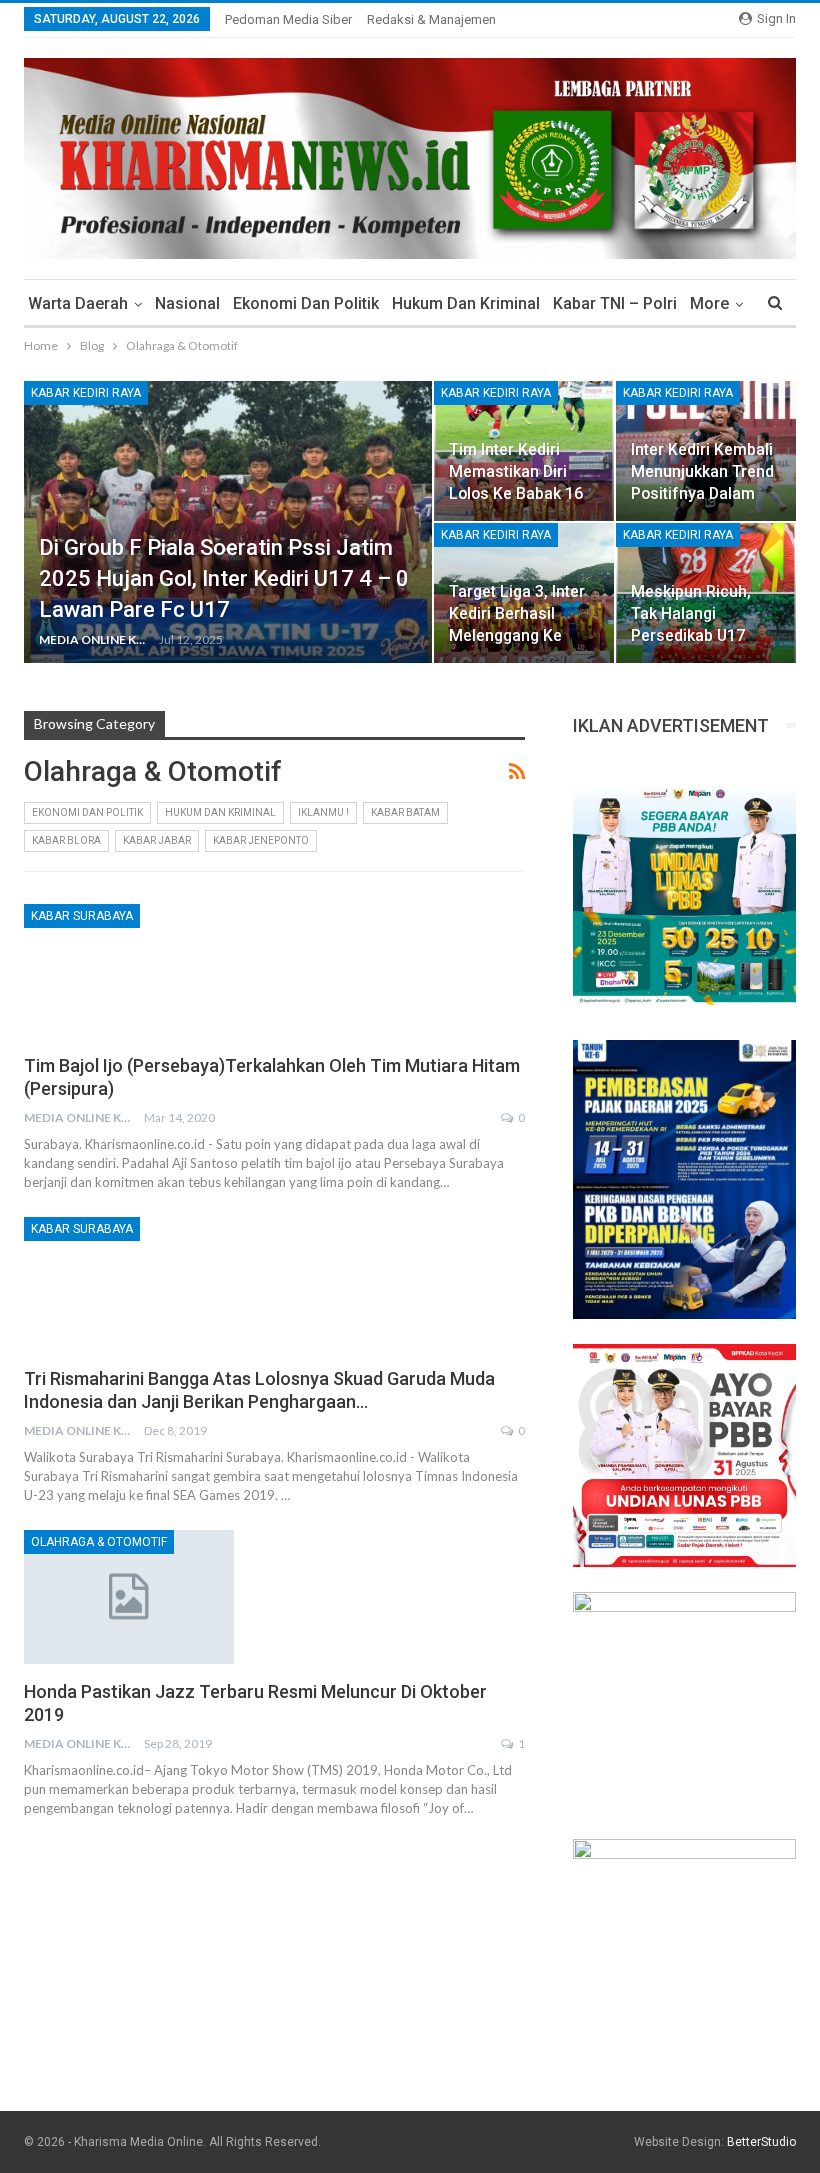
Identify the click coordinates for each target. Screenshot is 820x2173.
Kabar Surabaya (82, 916)
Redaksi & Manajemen (431, 19)
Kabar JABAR (157, 840)
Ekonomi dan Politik (306, 303)
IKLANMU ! (323, 812)
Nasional (187, 303)
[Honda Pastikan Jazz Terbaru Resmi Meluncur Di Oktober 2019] (129, 1597)
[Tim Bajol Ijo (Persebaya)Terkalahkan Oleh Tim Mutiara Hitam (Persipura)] (129, 971)
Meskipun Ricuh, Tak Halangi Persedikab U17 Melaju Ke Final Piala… (691, 636)
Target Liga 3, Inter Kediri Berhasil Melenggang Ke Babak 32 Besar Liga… (517, 636)
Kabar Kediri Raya (86, 393)
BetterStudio (761, 2142)
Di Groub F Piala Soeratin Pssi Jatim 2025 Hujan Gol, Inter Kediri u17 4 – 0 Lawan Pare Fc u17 (224, 578)
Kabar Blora (66, 840)
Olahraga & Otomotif (99, 1542)
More (709, 303)
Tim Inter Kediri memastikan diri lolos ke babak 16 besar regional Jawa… (516, 494)
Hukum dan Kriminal (466, 303)
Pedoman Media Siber (288, 19)
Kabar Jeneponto (261, 840)
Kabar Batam (405, 812)
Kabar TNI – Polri (615, 303)
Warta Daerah (78, 303)
